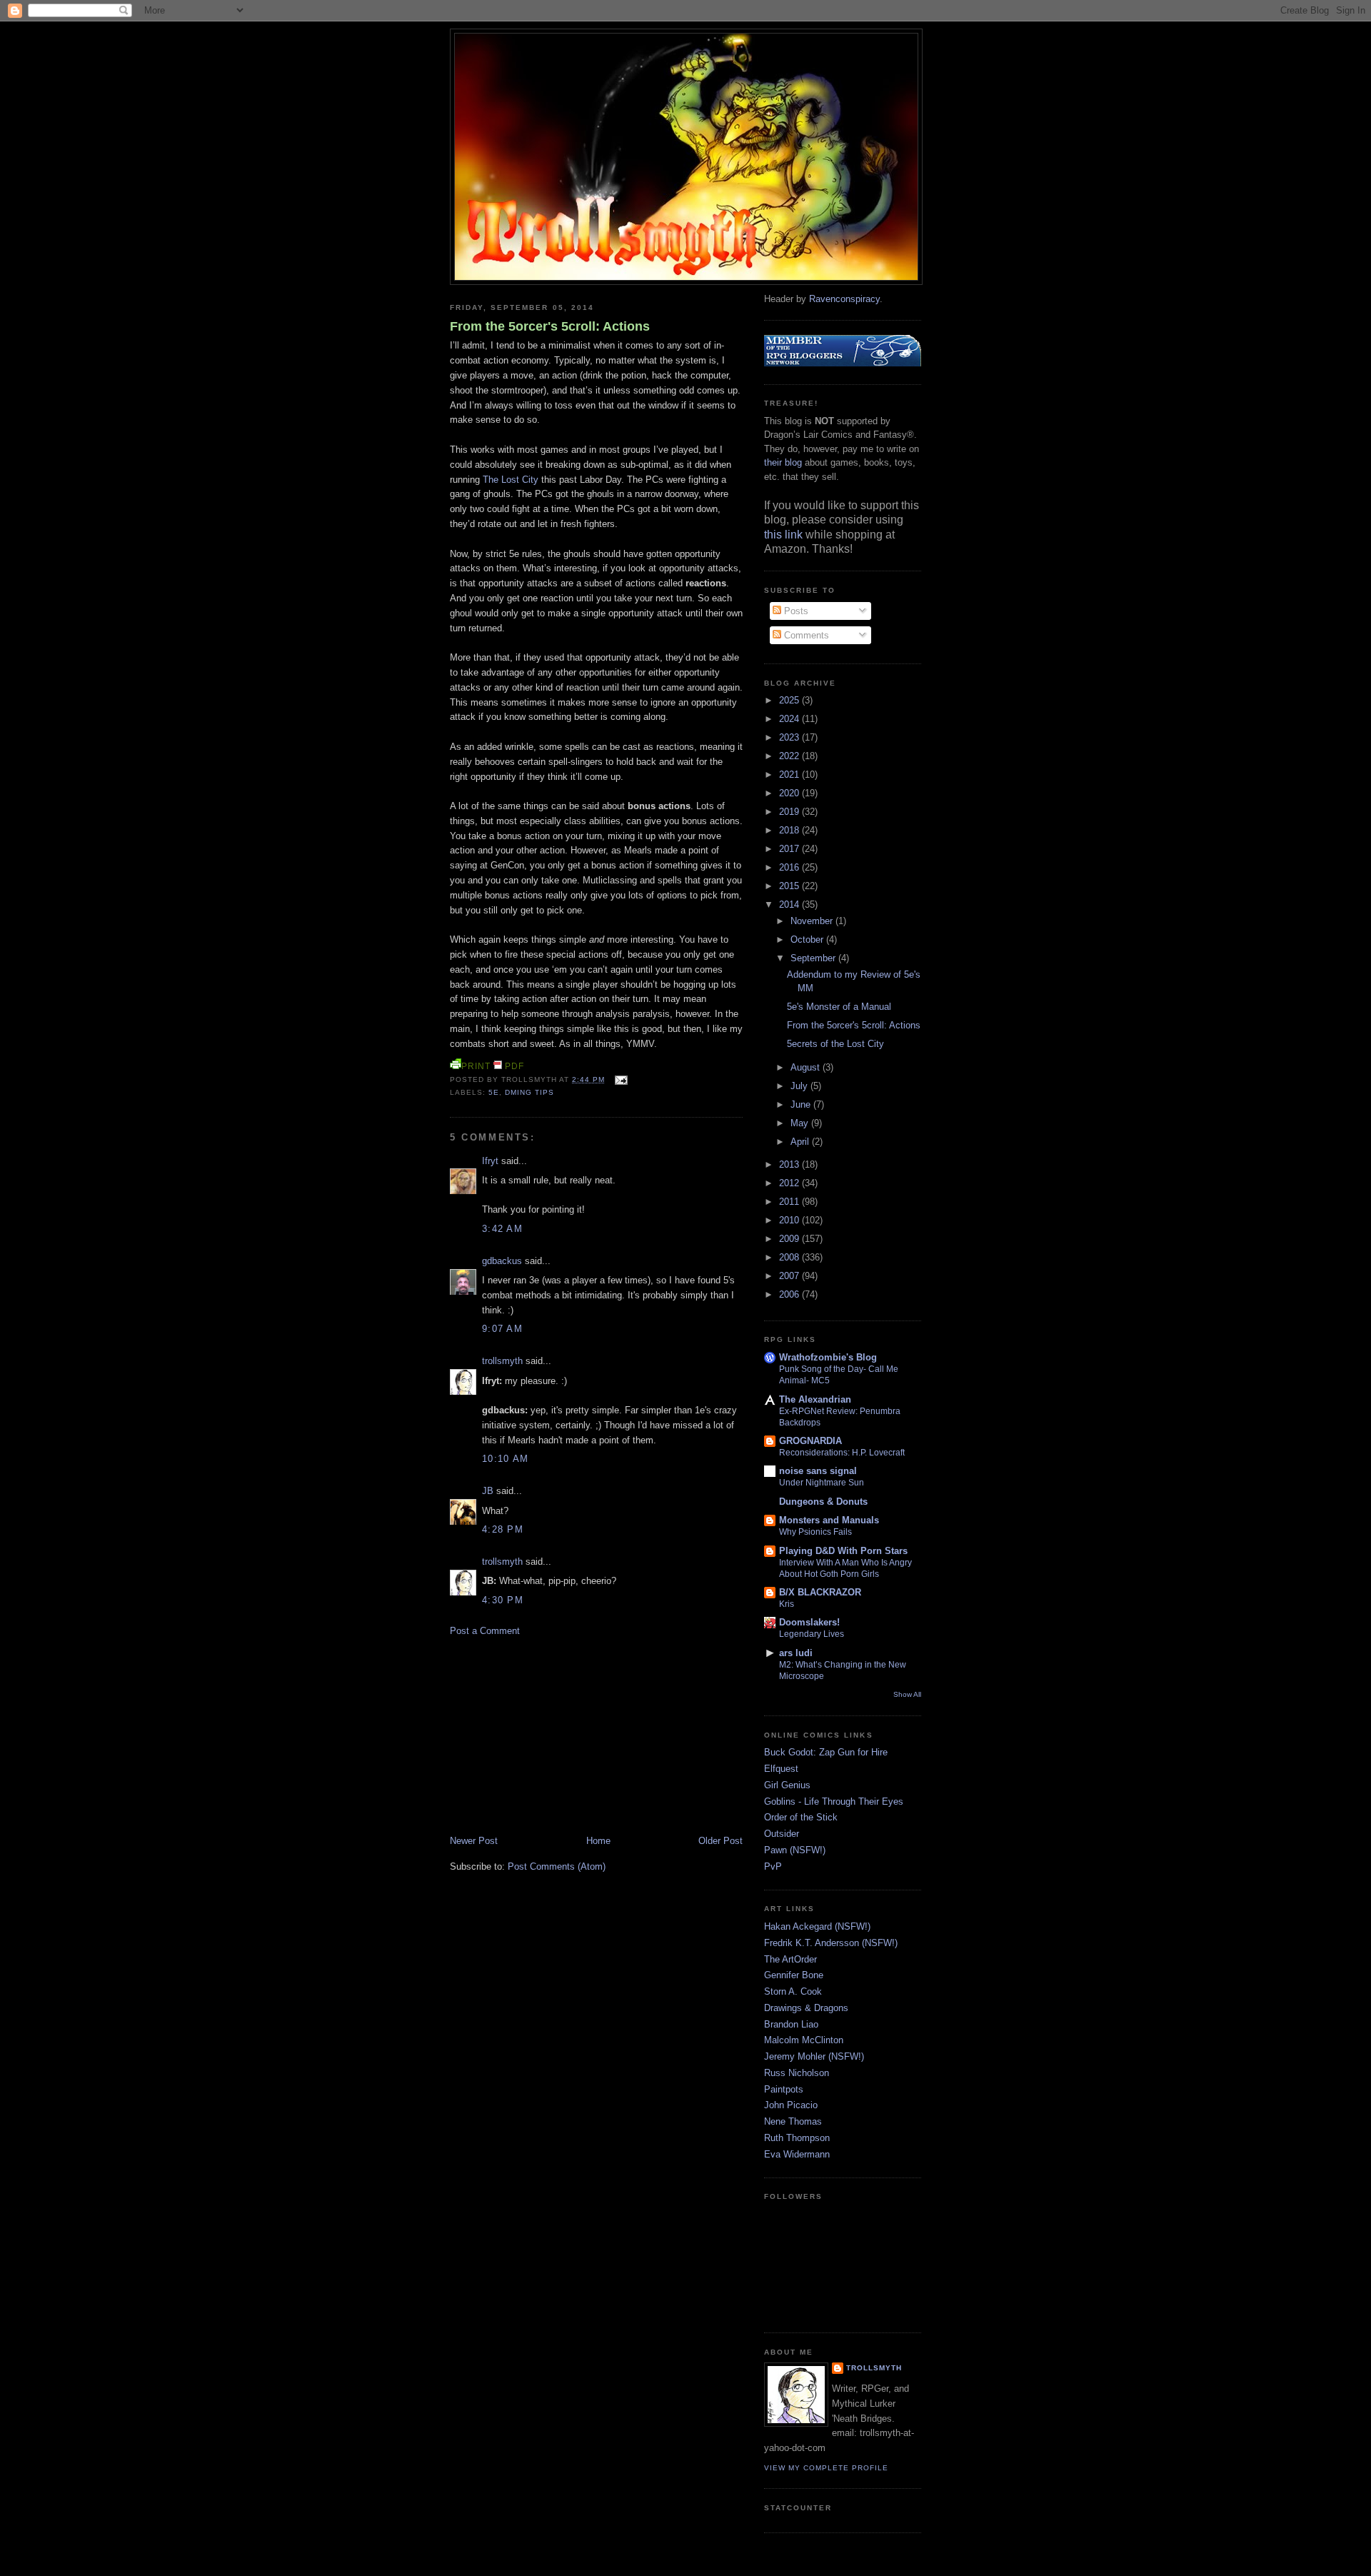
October (808, 939)
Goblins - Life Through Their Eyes (834, 1801)
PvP (773, 1866)
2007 (790, 1276)
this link (783, 535)
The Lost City (511, 480)
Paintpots (784, 2089)
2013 (790, 1164)
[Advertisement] (557, 1735)
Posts (795, 611)
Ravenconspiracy (844, 299)
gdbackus (502, 1261)
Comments (805, 635)
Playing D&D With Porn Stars (843, 1551)
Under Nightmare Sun (822, 1483)
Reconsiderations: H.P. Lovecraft (842, 1453)
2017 (790, 849)
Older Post (720, 1841)
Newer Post (474, 1841)
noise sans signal (818, 1471)
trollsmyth (502, 1361)
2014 (790, 904)
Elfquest (781, 1769)
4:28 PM (503, 1529)
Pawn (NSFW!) (795, 1850)
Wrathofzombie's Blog (828, 1357)
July (800, 1086)
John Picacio (791, 2105)
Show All (907, 1694)
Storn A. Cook (793, 1991)
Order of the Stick (801, 1817)
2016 (790, 867)
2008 (790, 1257)
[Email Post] (619, 1079)
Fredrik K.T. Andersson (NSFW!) (831, 1943)
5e (494, 1092)
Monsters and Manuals (829, 1520)
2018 (790, 830)
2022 (790, 756)
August (807, 1067)
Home (598, 1841)
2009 (790, 1239)
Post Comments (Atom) (557, 1866)
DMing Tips (529, 1092)
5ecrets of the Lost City (835, 1044)
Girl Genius (787, 1785)
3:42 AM (502, 1229)
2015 (790, 886)
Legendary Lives (812, 1634)
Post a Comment (485, 1631)
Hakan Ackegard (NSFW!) (817, 1926)
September (814, 958)
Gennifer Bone (794, 1975)
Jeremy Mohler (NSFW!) (814, 2056)
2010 (790, 1220)
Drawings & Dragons (806, 2008)
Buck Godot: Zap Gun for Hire (826, 1752)
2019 (790, 812)
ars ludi (796, 1653)
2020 (790, 793)
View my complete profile (826, 2468)
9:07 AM (502, 1329)
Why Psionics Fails (815, 1532)
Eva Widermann (797, 2154)
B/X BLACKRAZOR (820, 1592)
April (801, 1142)
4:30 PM (503, 1600)
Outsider (782, 1834)
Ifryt (490, 1161)
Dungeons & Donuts (823, 1502)
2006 (790, 1294)
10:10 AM (505, 1459)
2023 (790, 737)
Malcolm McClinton (804, 2040)
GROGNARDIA (810, 1441)
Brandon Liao (791, 2024)
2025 (790, 700)
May (801, 1123)
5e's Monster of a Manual (839, 1007)
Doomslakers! (809, 1622)
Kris (787, 1604)
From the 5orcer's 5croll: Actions (550, 326)
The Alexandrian (815, 1399)
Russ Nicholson (797, 2073)
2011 (790, 1202)
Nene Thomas (793, 2121)
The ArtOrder (790, 1959)
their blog (783, 462)
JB (488, 1491)
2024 (790, 719)
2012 (790, 1183)
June (802, 1104)
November (813, 921)
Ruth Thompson (797, 2138)
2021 (790, 775)
